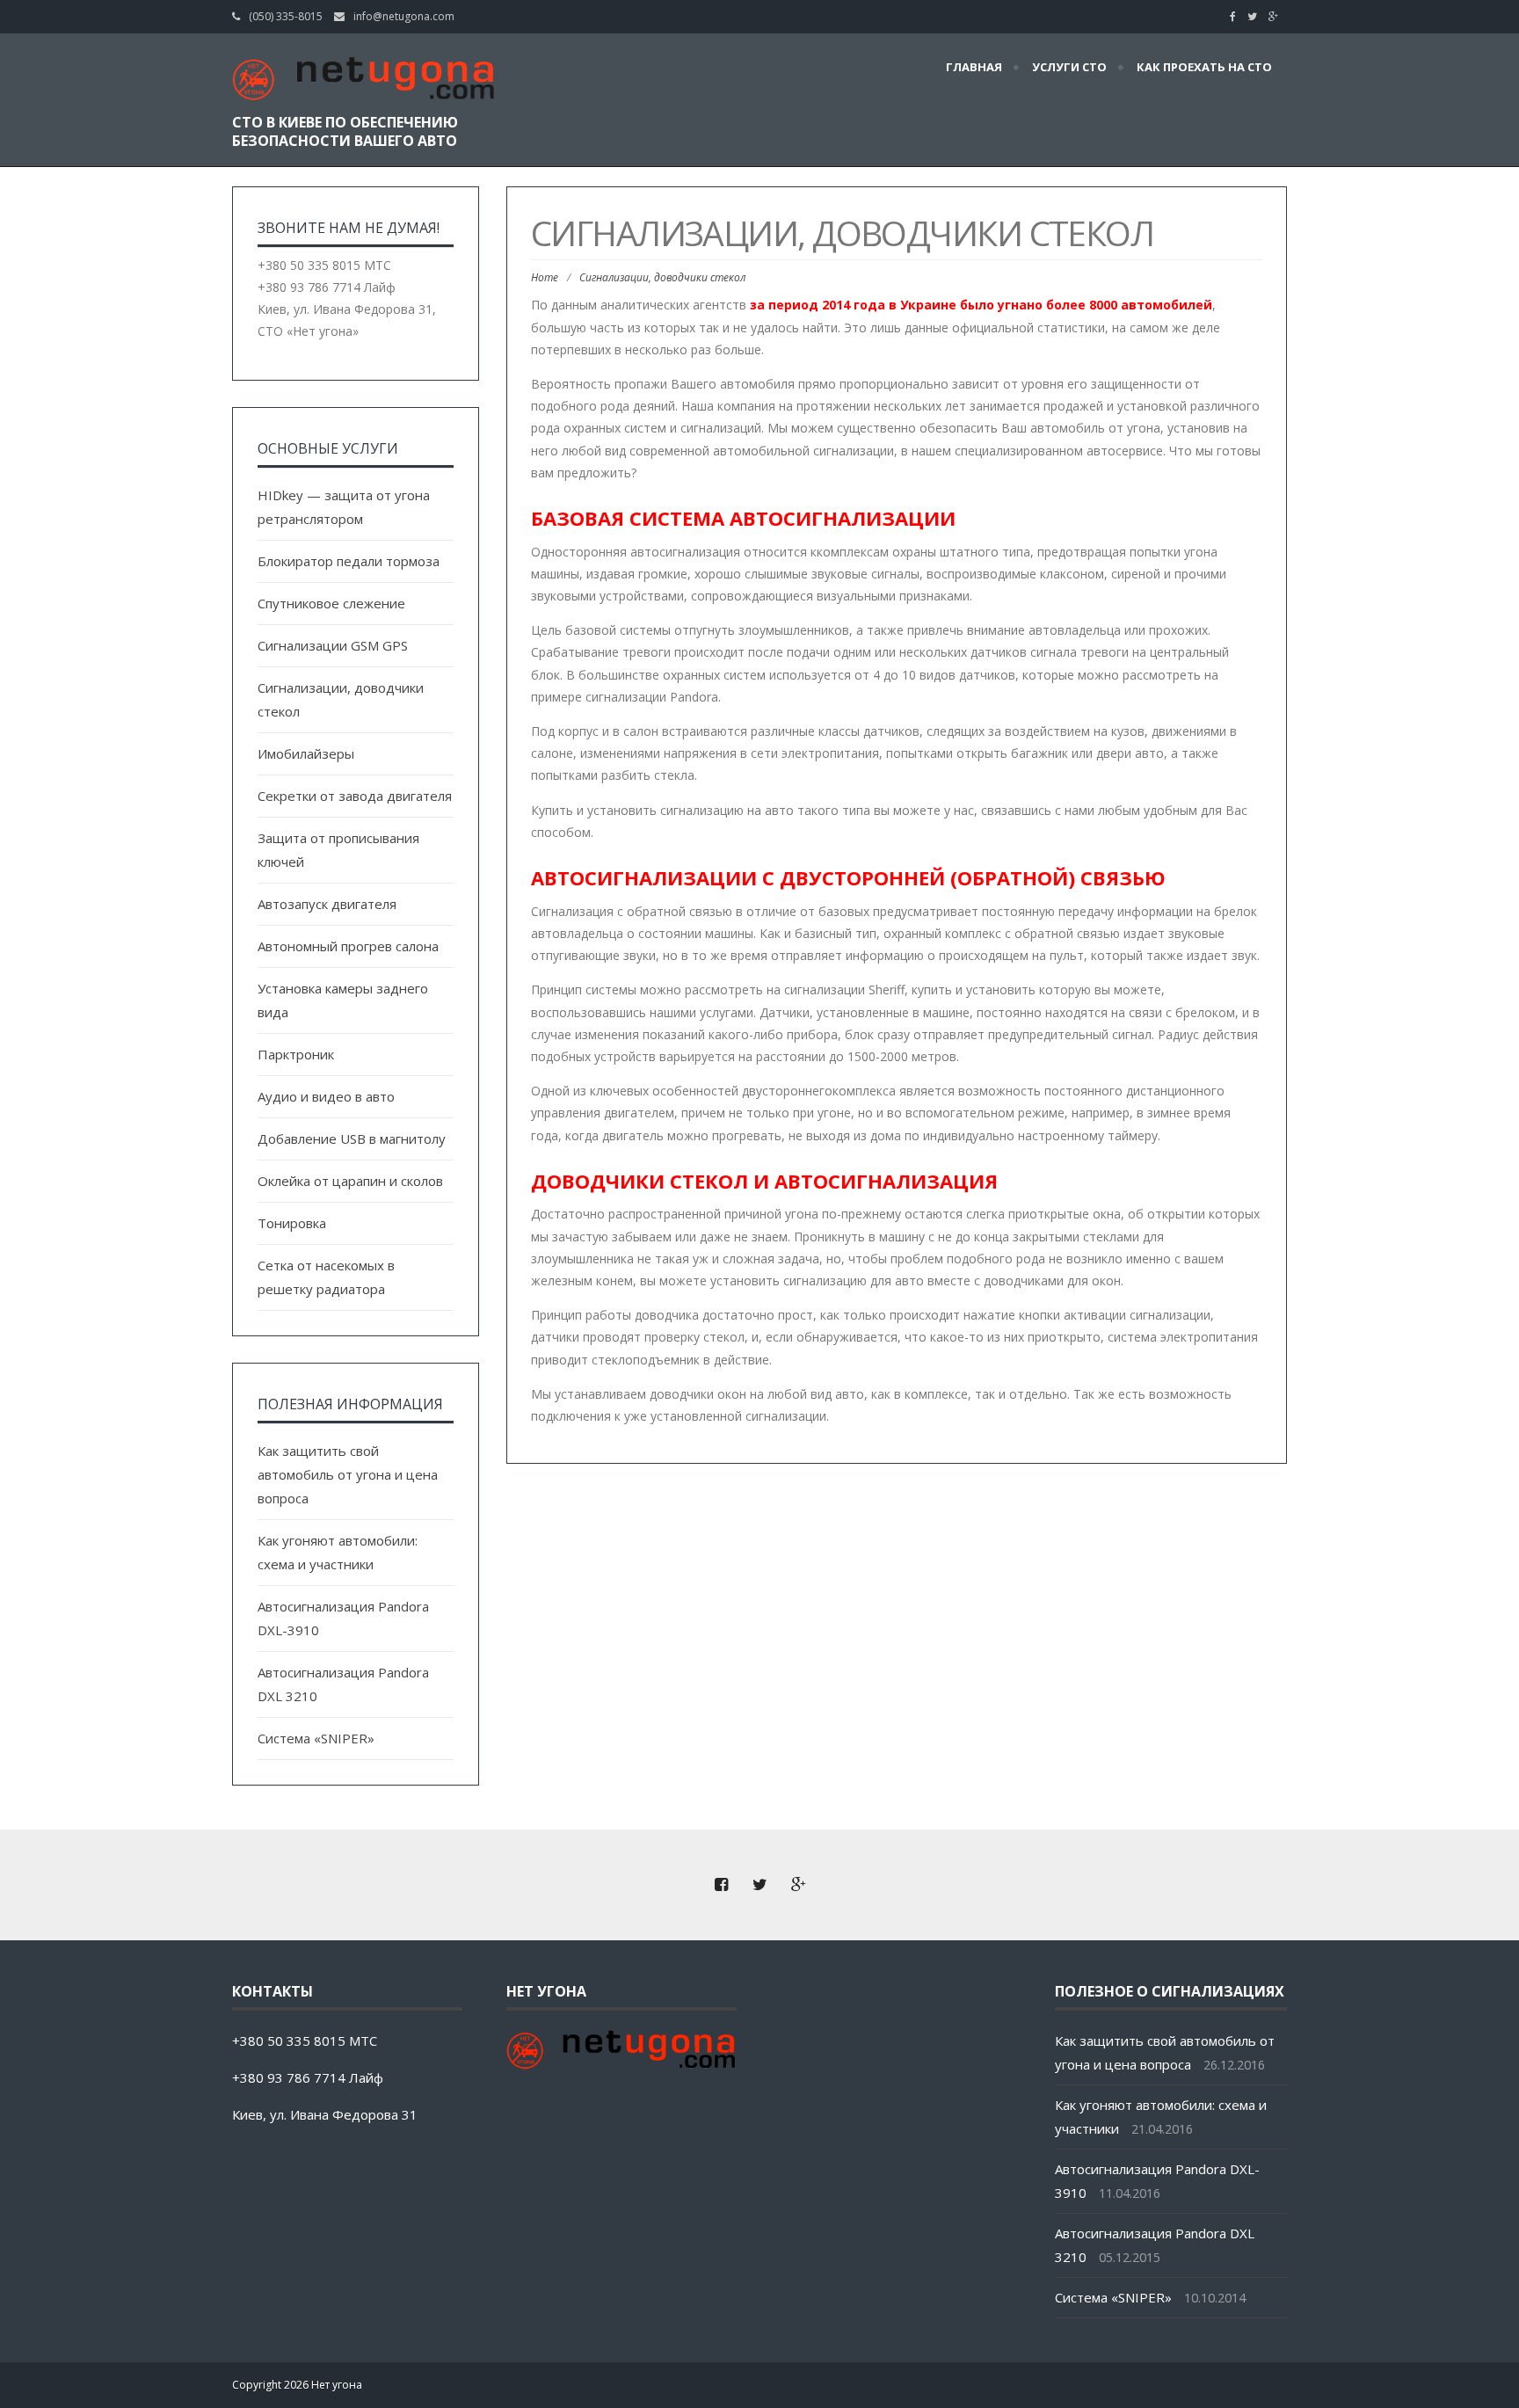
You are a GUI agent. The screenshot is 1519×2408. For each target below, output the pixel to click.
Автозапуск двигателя (327, 904)
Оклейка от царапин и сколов (350, 1181)
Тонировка (292, 1223)
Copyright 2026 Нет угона (297, 2385)
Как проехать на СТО (1204, 67)
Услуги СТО (1069, 67)
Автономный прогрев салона (348, 946)
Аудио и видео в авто (326, 1096)
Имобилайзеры (306, 753)
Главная (974, 67)
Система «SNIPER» (316, 1738)
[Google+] (1278, 16)
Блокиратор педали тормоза (349, 561)
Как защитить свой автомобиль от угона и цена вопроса (348, 1474)
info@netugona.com (404, 16)
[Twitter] (1257, 16)
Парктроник (296, 1054)
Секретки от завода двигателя (355, 796)
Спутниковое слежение (331, 603)
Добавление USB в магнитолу (352, 1139)
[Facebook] (1237, 16)
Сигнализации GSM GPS (333, 645)
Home (545, 277)
